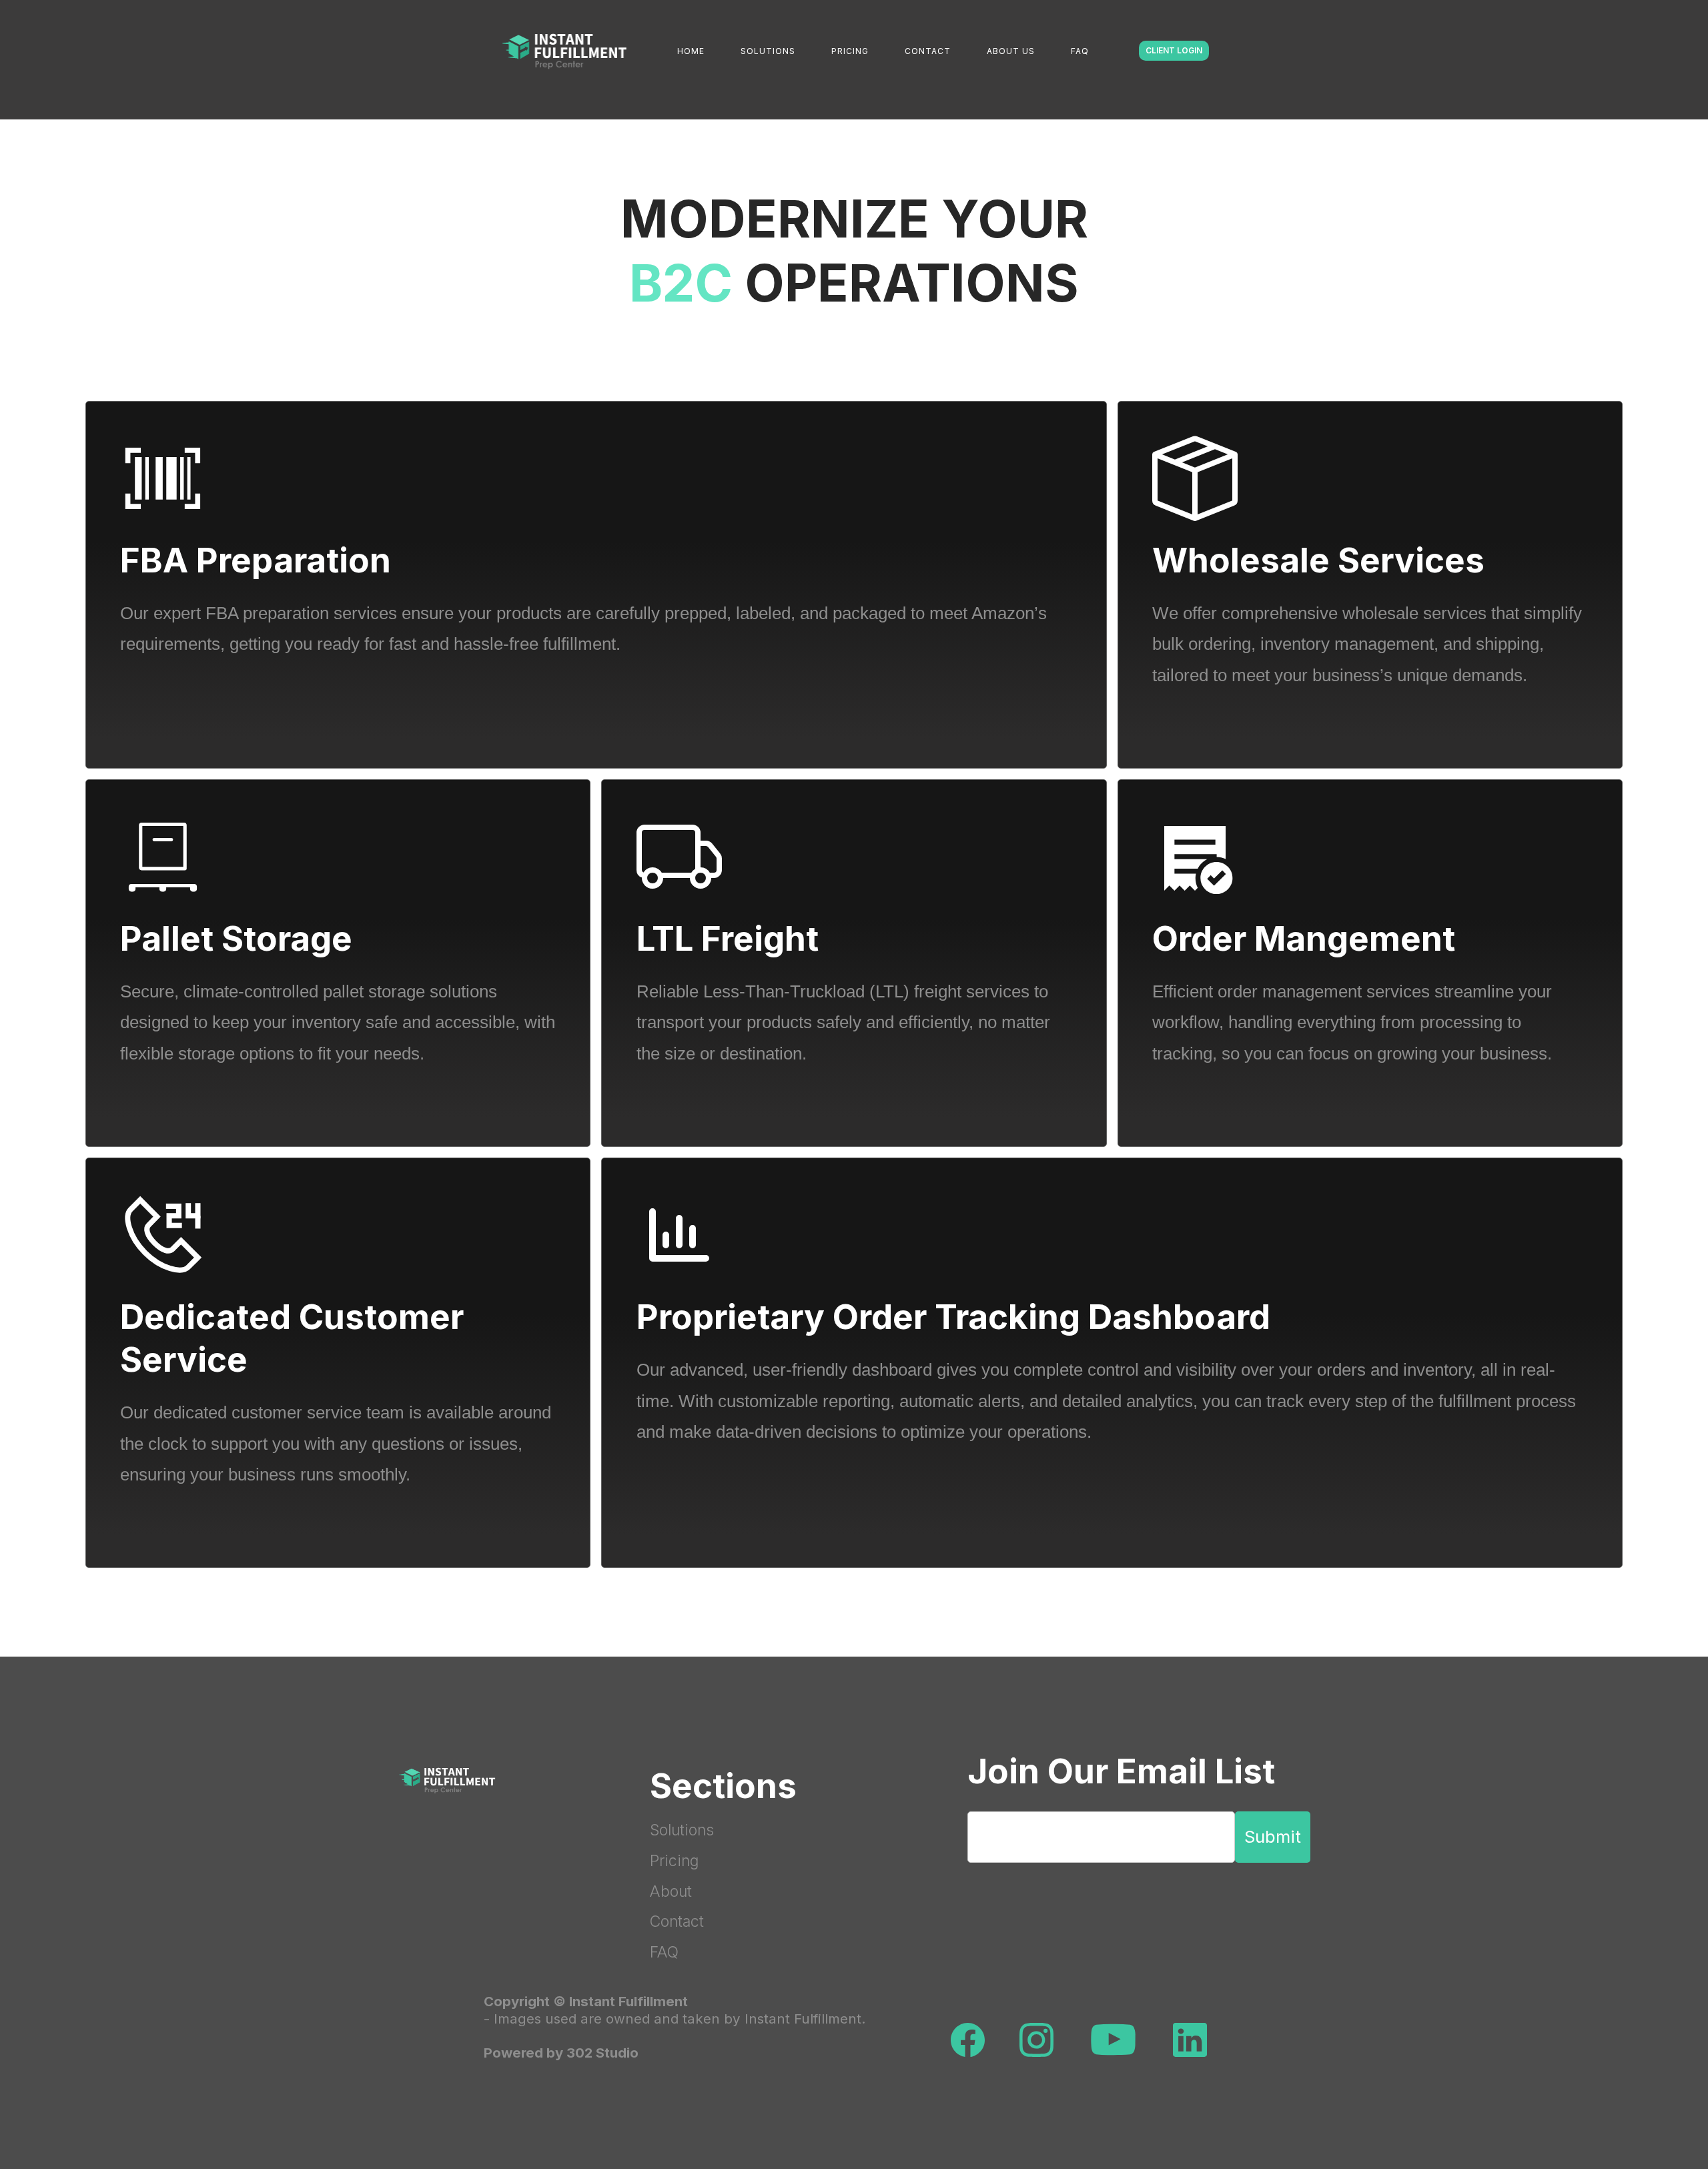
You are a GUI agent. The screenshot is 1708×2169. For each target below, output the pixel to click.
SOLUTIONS (768, 51)
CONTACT (928, 51)
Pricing (674, 1861)
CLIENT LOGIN (1174, 50)
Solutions (682, 1830)
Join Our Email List (1121, 1771)
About (671, 1891)
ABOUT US (1011, 51)
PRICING (850, 51)
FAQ (1080, 51)
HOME (691, 51)
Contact (677, 1921)
